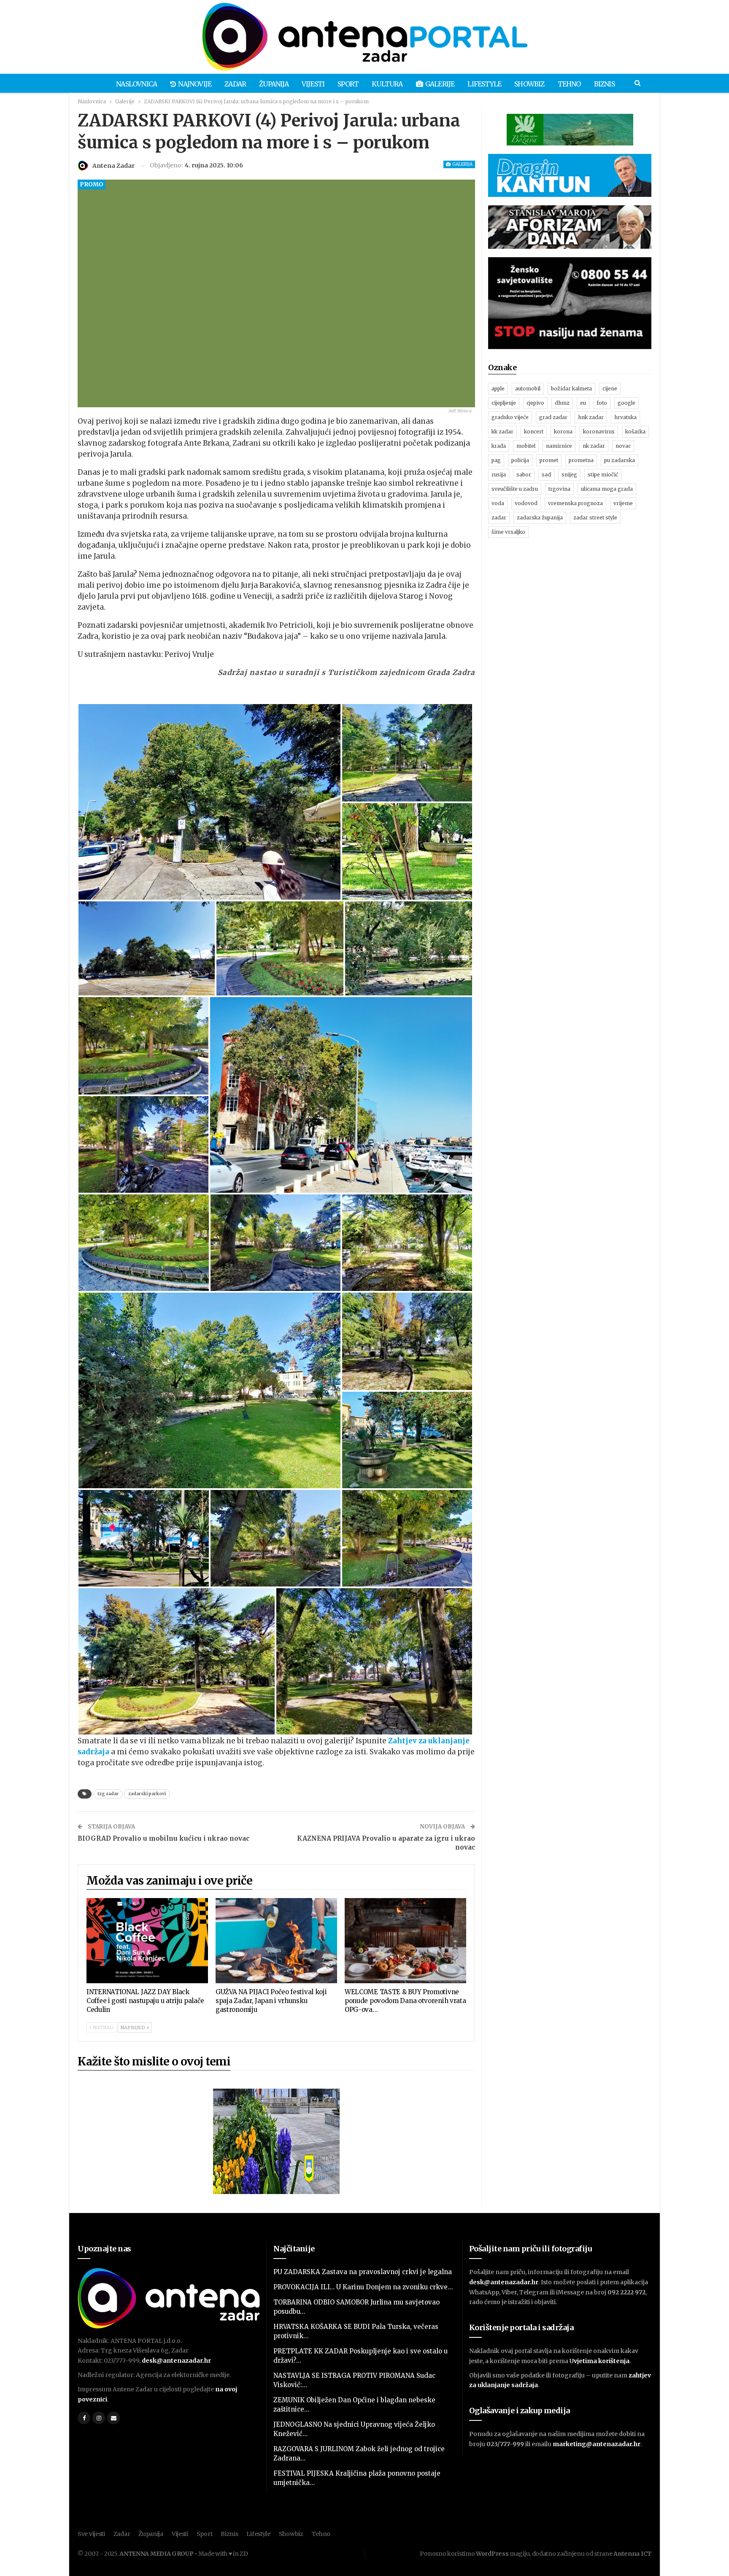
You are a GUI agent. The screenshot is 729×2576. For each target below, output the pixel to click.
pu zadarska (620, 460)
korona (563, 432)
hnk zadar (591, 417)
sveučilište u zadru (515, 489)
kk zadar (502, 432)
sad (546, 475)
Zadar (235, 84)
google (626, 403)
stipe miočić (603, 475)
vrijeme (623, 503)
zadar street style (595, 518)
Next (473, 294)
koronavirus (599, 432)
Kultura (387, 84)
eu (583, 403)
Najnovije (195, 84)
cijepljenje (504, 403)
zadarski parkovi (147, 1794)
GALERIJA (462, 164)
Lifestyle (484, 84)
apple (498, 389)
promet (549, 460)
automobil (528, 389)
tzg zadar (108, 1794)
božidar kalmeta (571, 389)
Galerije (440, 84)
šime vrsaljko (508, 532)
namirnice (559, 446)
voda (498, 503)
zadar (499, 518)
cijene (610, 389)
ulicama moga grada (607, 489)
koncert (534, 432)
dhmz (562, 403)
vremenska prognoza (575, 503)
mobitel (526, 446)
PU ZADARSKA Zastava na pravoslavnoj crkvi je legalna (363, 2272)
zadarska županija (540, 518)
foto (602, 403)
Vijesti (313, 84)
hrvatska (625, 417)
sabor (524, 475)
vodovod (526, 503)
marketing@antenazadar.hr (597, 2444)
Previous (80, 294)
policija (520, 460)
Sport (348, 84)
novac (623, 446)
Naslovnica (136, 84)
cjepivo (535, 403)
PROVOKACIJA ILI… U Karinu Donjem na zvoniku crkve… (363, 2287)
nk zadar (594, 446)
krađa (499, 446)
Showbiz (529, 84)
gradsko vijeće (510, 417)
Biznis (604, 84)
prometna (581, 460)
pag (496, 460)
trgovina (559, 489)
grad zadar (553, 417)
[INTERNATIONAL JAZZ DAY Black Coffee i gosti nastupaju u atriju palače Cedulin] (147, 1941)
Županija (274, 84)
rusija (499, 475)
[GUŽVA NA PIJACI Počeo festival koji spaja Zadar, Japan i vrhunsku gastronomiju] (276, 1941)
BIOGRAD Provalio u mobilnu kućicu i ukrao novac (163, 1838)
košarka (635, 432)
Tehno (569, 84)
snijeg (569, 475)
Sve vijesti (91, 2534)
